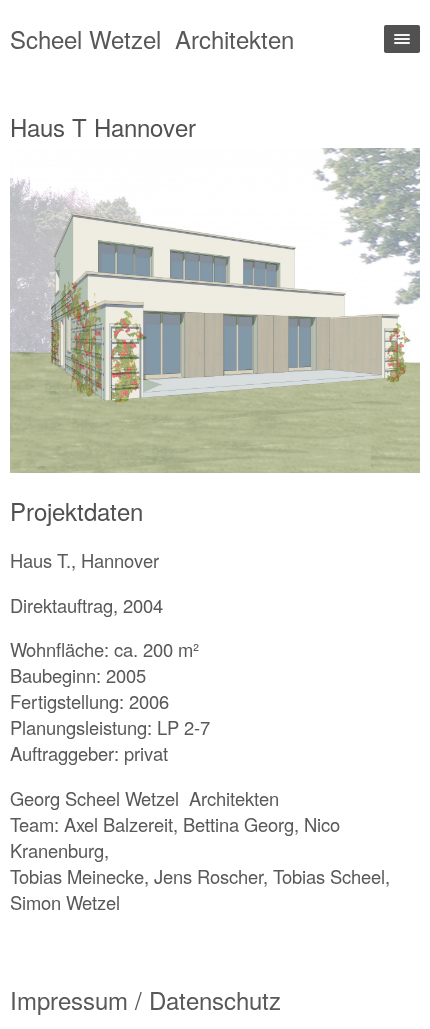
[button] (112, 310)
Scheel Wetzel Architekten (152, 38)
